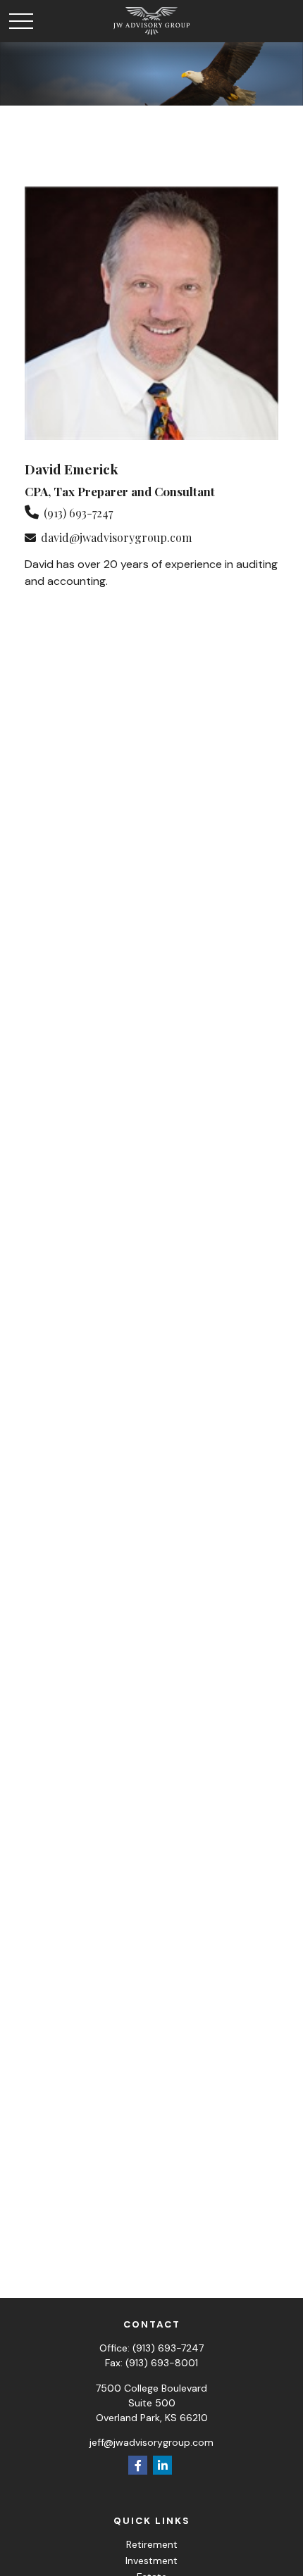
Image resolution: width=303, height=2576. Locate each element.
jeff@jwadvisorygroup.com (151, 2442)
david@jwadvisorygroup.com (116, 537)
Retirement (152, 2544)
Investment (151, 2561)
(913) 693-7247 (78, 513)
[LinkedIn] (162, 2465)
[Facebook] (138, 2465)
